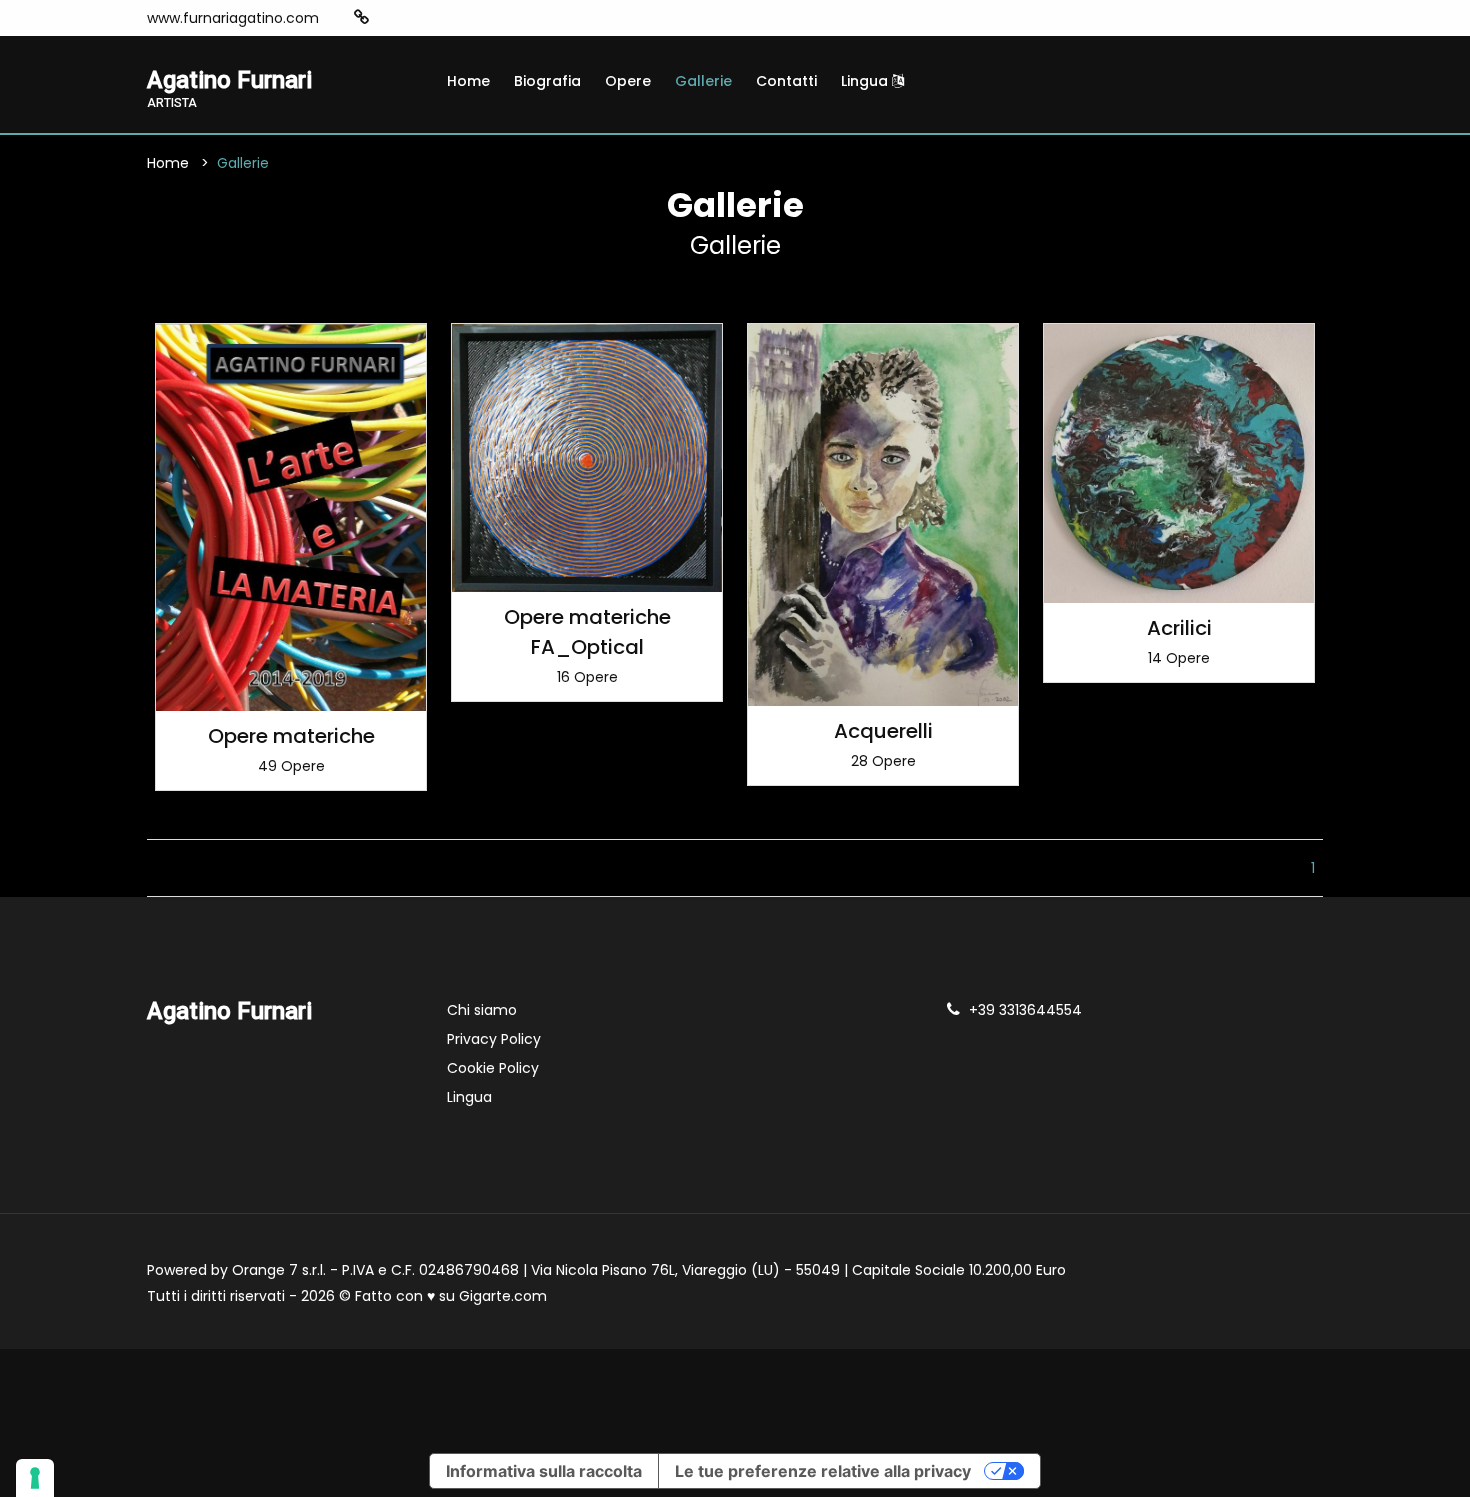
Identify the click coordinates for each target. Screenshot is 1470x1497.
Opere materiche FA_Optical (587, 632)
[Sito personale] (361, 17)
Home (468, 81)
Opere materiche (291, 736)
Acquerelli (883, 731)
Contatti (786, 81)
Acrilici (1179, 628)
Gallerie (703, 81)
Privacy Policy (494, 1039)
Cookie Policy (493, 1068)
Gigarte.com (503, 1296)
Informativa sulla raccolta (544, 1471)
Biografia (547, 81)
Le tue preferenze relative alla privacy (823, 1471)
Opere (628, 81)
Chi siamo (482, 1010)
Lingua (866, 81)
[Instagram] (393, 18)
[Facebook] (423, 18)
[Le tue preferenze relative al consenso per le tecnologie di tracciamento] (35, 1478)
